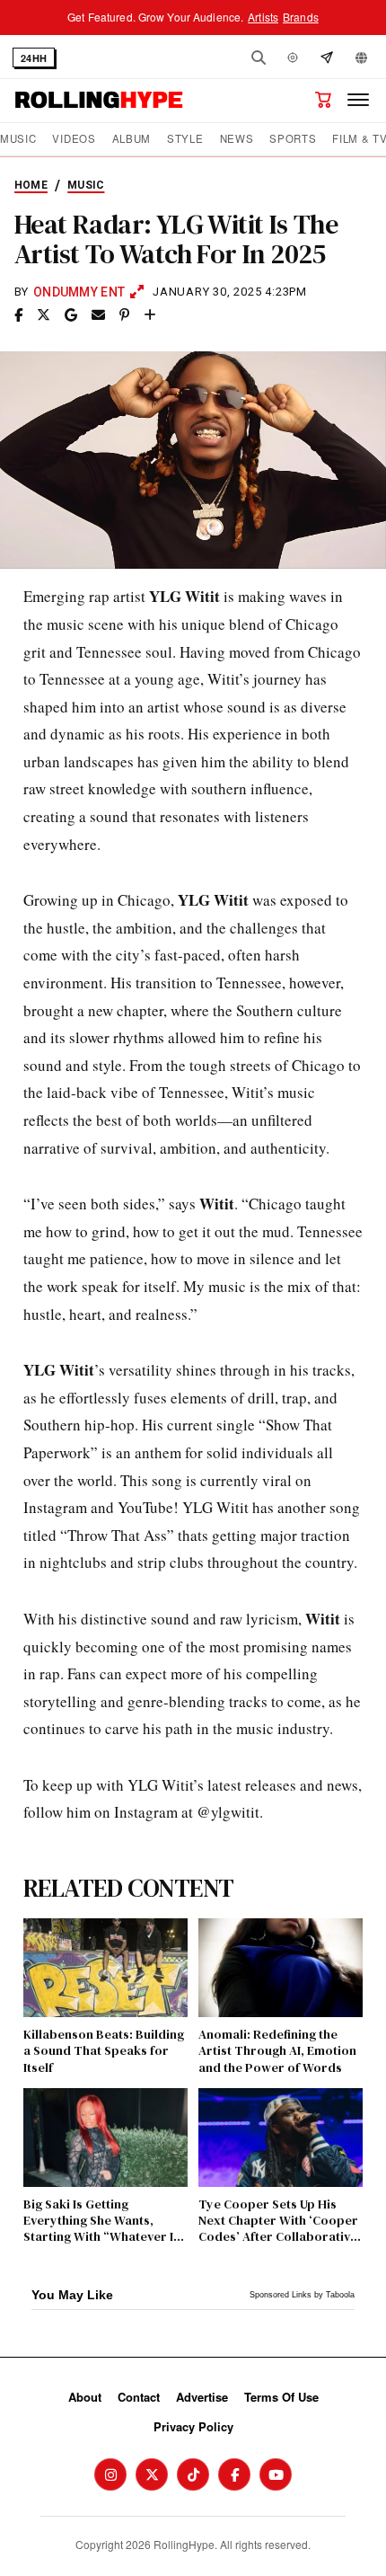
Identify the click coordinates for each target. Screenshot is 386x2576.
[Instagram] (110, 2474)
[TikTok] (193, 2474)
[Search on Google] (71, 315)
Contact (139, 2397)
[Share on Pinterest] (124, 315)
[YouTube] (276, 2474)
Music (18, 139)
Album (132, 139)
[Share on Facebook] (18, 315)
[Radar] (293, 58)
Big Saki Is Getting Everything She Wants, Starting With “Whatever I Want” (98, 2221)
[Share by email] (98, 315)
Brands (301, 17)
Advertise (202, 2397)
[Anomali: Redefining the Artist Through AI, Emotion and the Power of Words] (281, 1968)
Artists (263, 17)
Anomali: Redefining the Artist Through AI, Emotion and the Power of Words (277, 2051)
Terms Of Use (281, 2397)
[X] (152, 2474)
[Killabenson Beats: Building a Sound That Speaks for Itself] (105, 1968)
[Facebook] (234, 2474)
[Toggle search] (259, 58)
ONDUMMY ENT (79, 292)
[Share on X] (44, 315)
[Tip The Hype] (327, 58)
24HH (34, 58)
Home (31, 185)
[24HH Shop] (323, 100)
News (237, 139)
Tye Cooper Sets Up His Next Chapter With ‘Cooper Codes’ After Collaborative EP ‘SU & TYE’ (278, 2221)
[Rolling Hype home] (99, 100)
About (85, 2397)
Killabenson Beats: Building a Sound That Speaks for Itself (104, 2051)
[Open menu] (358, 100)
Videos (74, 139)
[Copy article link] (150, 315)
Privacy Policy (193, 2426)
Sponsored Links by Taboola (302, 2295)
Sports (293, 139)
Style (185, 139)
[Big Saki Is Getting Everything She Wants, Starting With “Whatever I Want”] (105, 2138)
